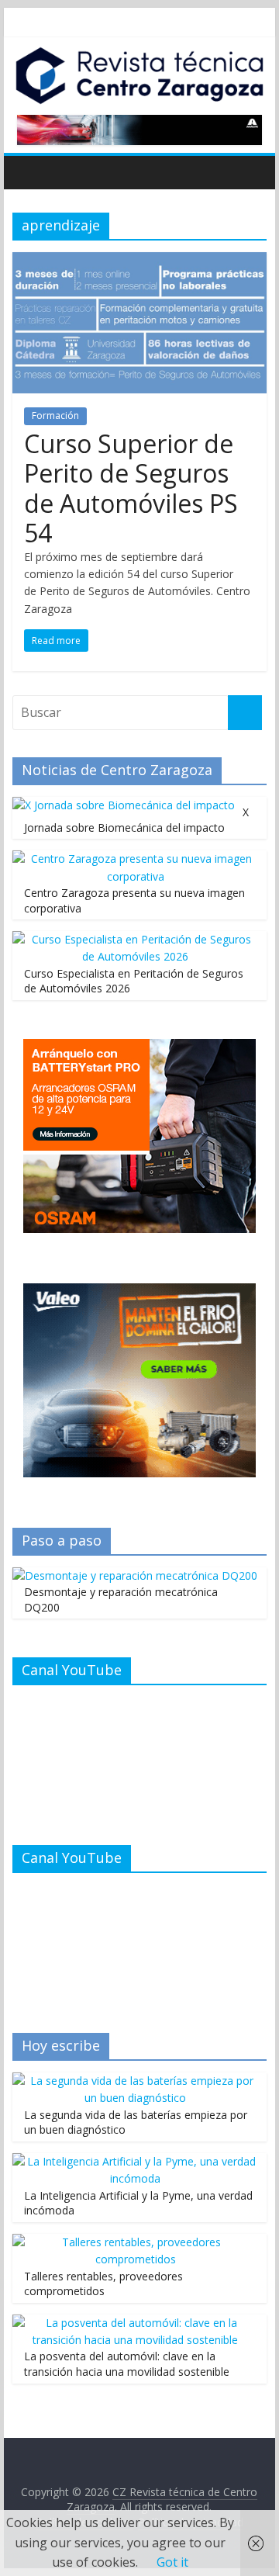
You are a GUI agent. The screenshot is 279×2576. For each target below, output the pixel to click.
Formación (55, 415)
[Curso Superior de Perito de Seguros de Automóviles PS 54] (139, 261)
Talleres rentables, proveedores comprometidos (103, 2284)
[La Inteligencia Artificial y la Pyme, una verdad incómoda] (136, 2161)
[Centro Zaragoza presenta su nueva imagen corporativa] (136, 859)
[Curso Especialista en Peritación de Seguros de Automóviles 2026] (136, 939)
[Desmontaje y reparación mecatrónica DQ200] (135, 1575)
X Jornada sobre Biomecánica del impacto (136, 820)
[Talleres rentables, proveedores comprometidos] (136, 2242)
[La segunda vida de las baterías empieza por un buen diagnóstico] (136, 2081)
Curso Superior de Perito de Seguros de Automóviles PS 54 (131, 488)
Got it (172, 2562)
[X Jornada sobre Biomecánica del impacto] (124, 805)
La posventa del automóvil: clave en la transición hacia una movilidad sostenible (127, 2364)
